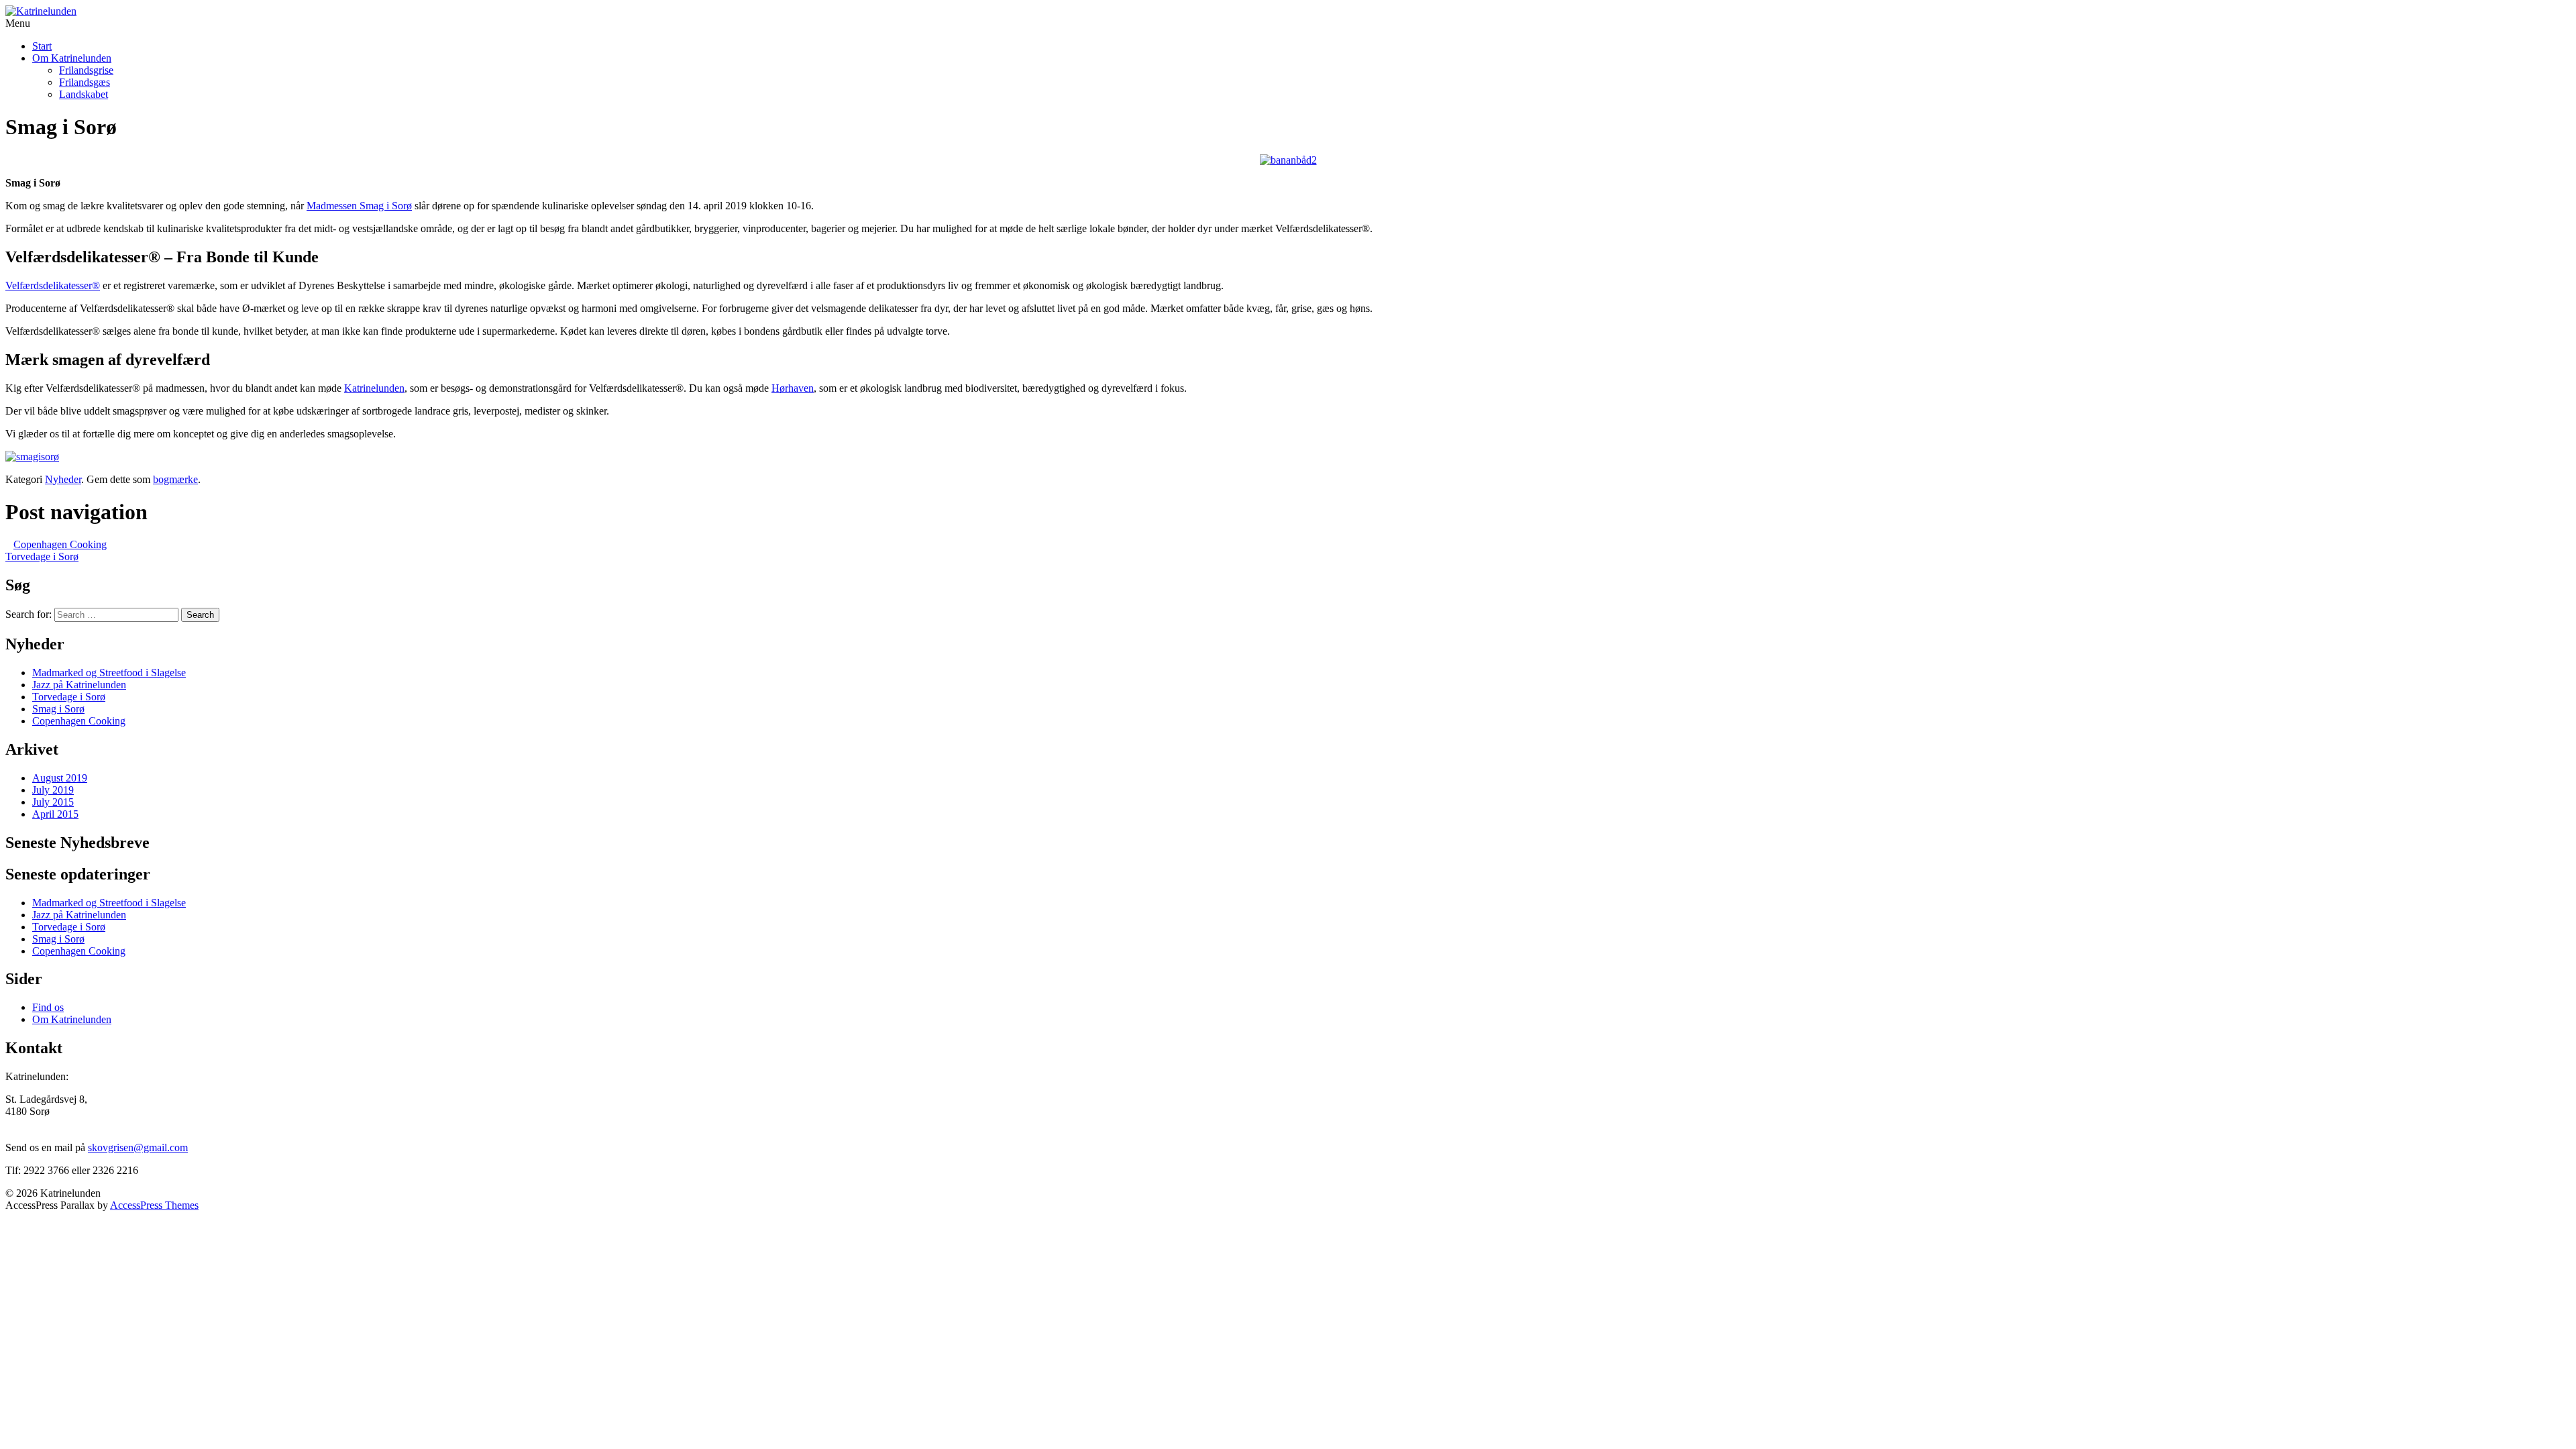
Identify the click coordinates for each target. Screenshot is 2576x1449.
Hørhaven (793, 388)
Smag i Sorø (58, 709)
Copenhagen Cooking (60, 544)
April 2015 (55, 814)
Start (42, 46)
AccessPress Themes (154, 1205)
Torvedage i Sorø (42, 556)
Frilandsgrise (86, 70)
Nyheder (63, 479)
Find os (48, 1007)
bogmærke (175, 479)
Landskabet (84, 94)
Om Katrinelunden (72, 58)
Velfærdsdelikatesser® (53, 285)
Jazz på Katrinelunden (79, 685)
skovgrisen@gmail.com (138, 1147)
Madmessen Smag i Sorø (359, 206)
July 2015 (53, 802)
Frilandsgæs (85, 82)
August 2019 (60, 778)
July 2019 (53, 790)
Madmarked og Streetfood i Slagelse (109, 673)
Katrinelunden (374, 388)
